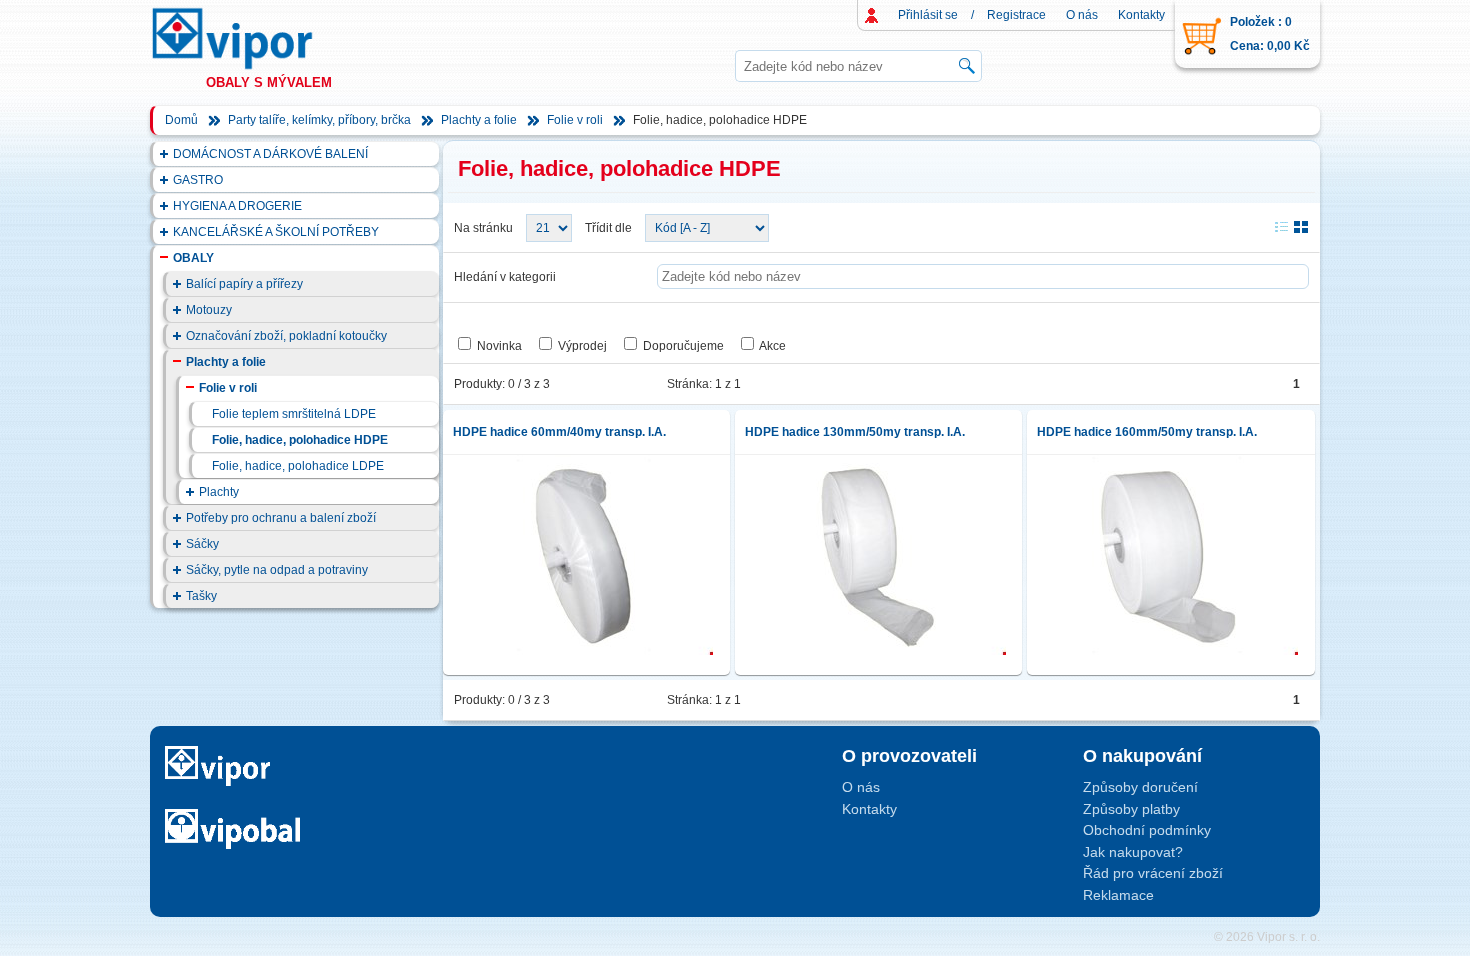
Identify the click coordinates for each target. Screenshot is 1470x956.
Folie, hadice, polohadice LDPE (298, 466)
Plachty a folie (479, 120)
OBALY (193, 258)
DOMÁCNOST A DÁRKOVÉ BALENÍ (270, 154)
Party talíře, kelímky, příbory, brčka (319, 120)
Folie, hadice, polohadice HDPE (300, 440)
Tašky (201, 596)
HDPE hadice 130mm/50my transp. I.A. (855, 432)
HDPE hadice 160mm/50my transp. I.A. (1147, 432)
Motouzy (209, 310)
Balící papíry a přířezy (244, 284)
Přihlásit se (928, 15)
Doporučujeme (683, 346)
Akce (772, 346)
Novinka (499, 346)
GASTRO (198, 180)
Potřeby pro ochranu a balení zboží (281, 518)
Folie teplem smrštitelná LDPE (294, 414)
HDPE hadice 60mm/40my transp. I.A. (559, 432)
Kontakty (1141, 15)
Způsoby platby (1131, 809)
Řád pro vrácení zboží (1153, 873)
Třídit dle (608, 228)
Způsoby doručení (1140, 787)
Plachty (219, 492)
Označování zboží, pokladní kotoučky (286, 336)
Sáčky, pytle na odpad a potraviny (277, 570)
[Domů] (251, 38)
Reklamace (1118, 895)
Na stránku (483, 228)
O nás (1082, 15)
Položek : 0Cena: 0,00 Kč (1270, 34)
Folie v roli (575, 120)
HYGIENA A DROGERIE (237, 206)
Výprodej (582, 346)
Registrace (1016, 15)
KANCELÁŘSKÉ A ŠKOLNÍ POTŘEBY (276, 232)
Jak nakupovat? (1133, 852)
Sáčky (202, 544)
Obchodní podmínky (1147, 830)
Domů (181, 120)
